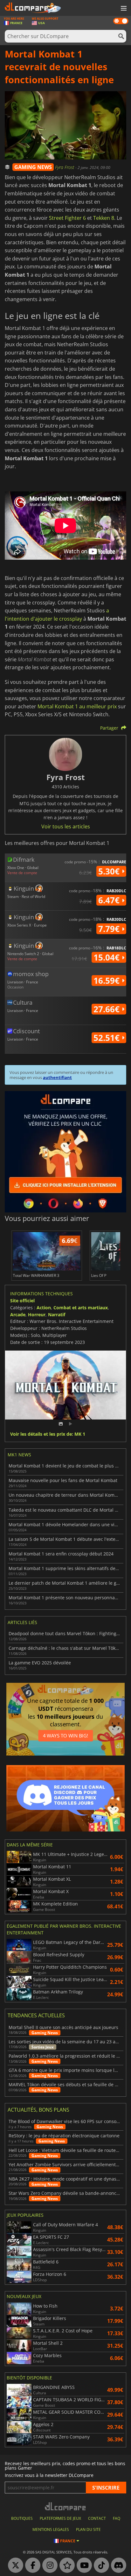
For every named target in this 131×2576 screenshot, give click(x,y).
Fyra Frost (65, 167)
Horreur (37, 1315)
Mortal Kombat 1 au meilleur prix (77, 706)
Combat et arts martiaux (81, 1308)
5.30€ (110, 871)
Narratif (57, 1315)
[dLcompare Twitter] (14, 2566)
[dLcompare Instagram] (48, 2566)
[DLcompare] (66, 2506)
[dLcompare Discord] (117, 2566)
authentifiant (57, 1077)
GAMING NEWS (33, 167)
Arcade (18, 1315)
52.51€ (108, 1038)
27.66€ (108, 1009)
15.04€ (108, 957)
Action (44, 1308)
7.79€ (110, 929)
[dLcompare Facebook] (31, 2566)
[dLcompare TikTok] (100, 2566)
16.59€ (108, 981)
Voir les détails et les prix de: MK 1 (48, 1434)
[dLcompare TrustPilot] (65, 2566)
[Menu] (123, 9)
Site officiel (22, 1301)
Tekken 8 (104, 218)
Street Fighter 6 (67, 218)
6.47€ (110, 900)
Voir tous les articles (66, 826)
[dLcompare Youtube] (83, 2566)
